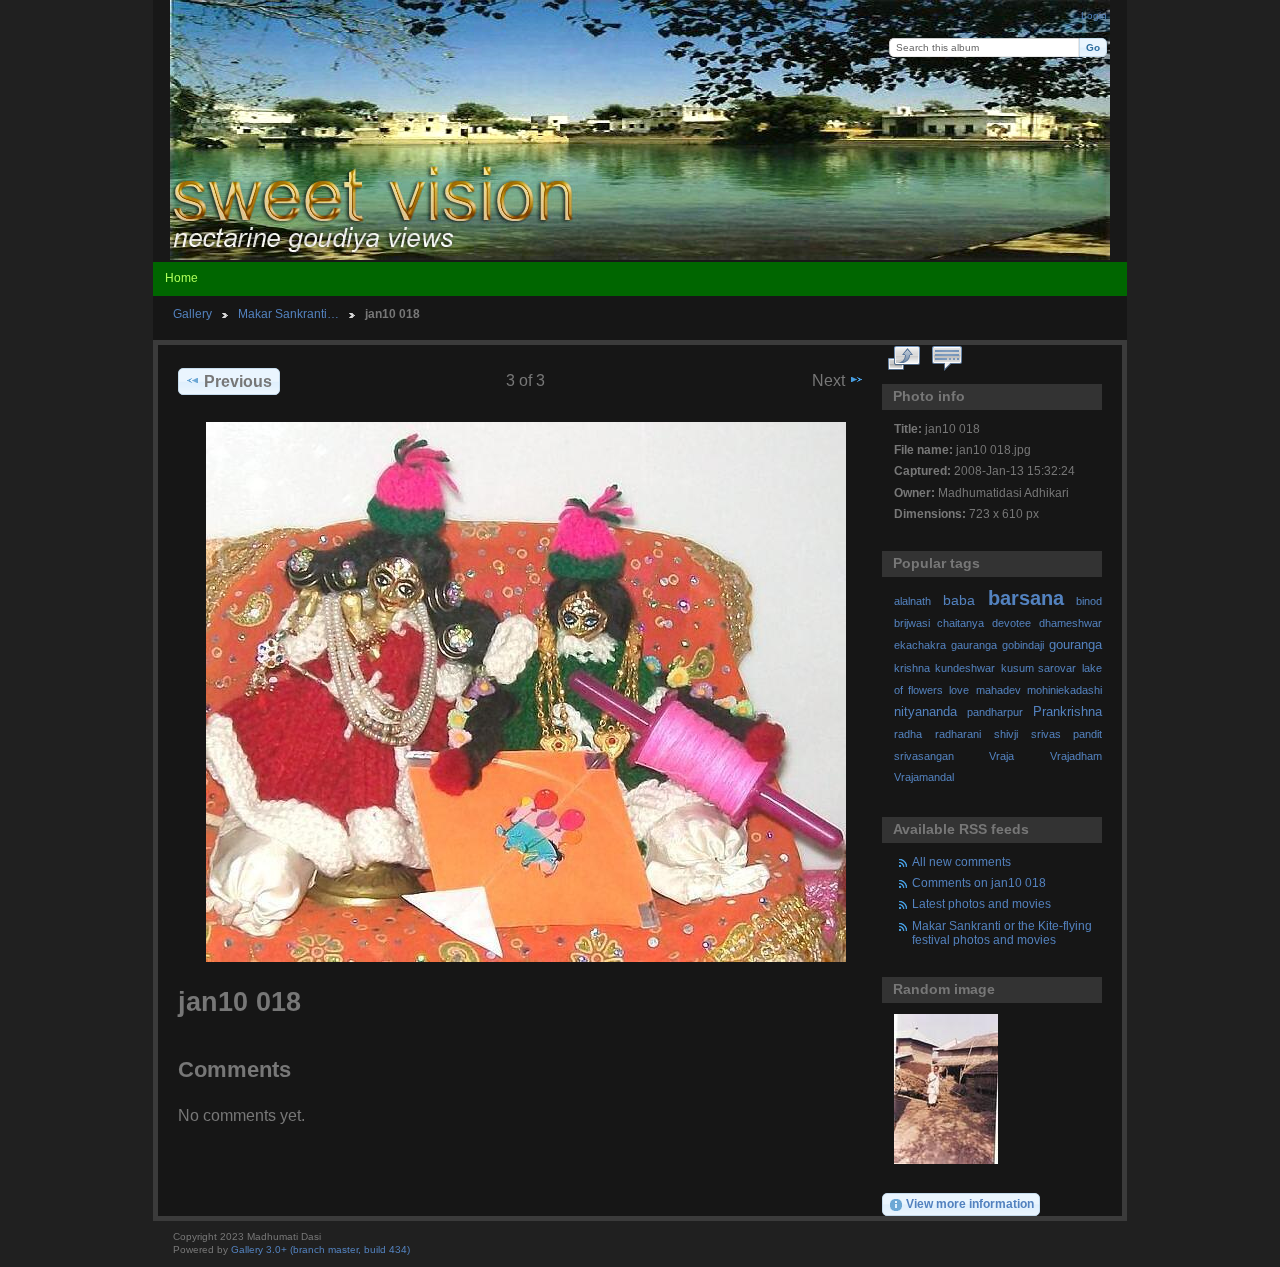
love (959, 690)
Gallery (192, 313)
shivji (1006, 734)
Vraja (1001, 756)
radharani (958, 734)
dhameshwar (1070, 623)
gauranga (974, 645)
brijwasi (912, 623)
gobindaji (1023, 645)
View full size (904, 359)
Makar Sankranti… (288, 313)
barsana (1026, 598)
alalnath (912, 601)
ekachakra (920, 645)
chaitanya (960, 623)
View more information (970, 1203)
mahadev (998, 690)
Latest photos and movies (981, 903)
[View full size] (526, 692)
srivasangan (924, 756)
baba (959, 600)
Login (1094, 15)
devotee (1011, 623)
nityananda (925, 712)
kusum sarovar (1039, 668)
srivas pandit (1066, 734)
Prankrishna (1067, 712)
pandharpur (995, 712)
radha (908, 734)
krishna (912, 668)
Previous (238, 381)
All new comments (961, 861)
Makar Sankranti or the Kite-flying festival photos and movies (1002, 932)
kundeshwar (965, 668)
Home (181, 278)
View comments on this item (947, 359)
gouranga (1075, 645)
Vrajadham (1076, 756)
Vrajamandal (924, 777)
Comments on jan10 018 (979, 882)
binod (1089, 601)
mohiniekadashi (1064, 690)
